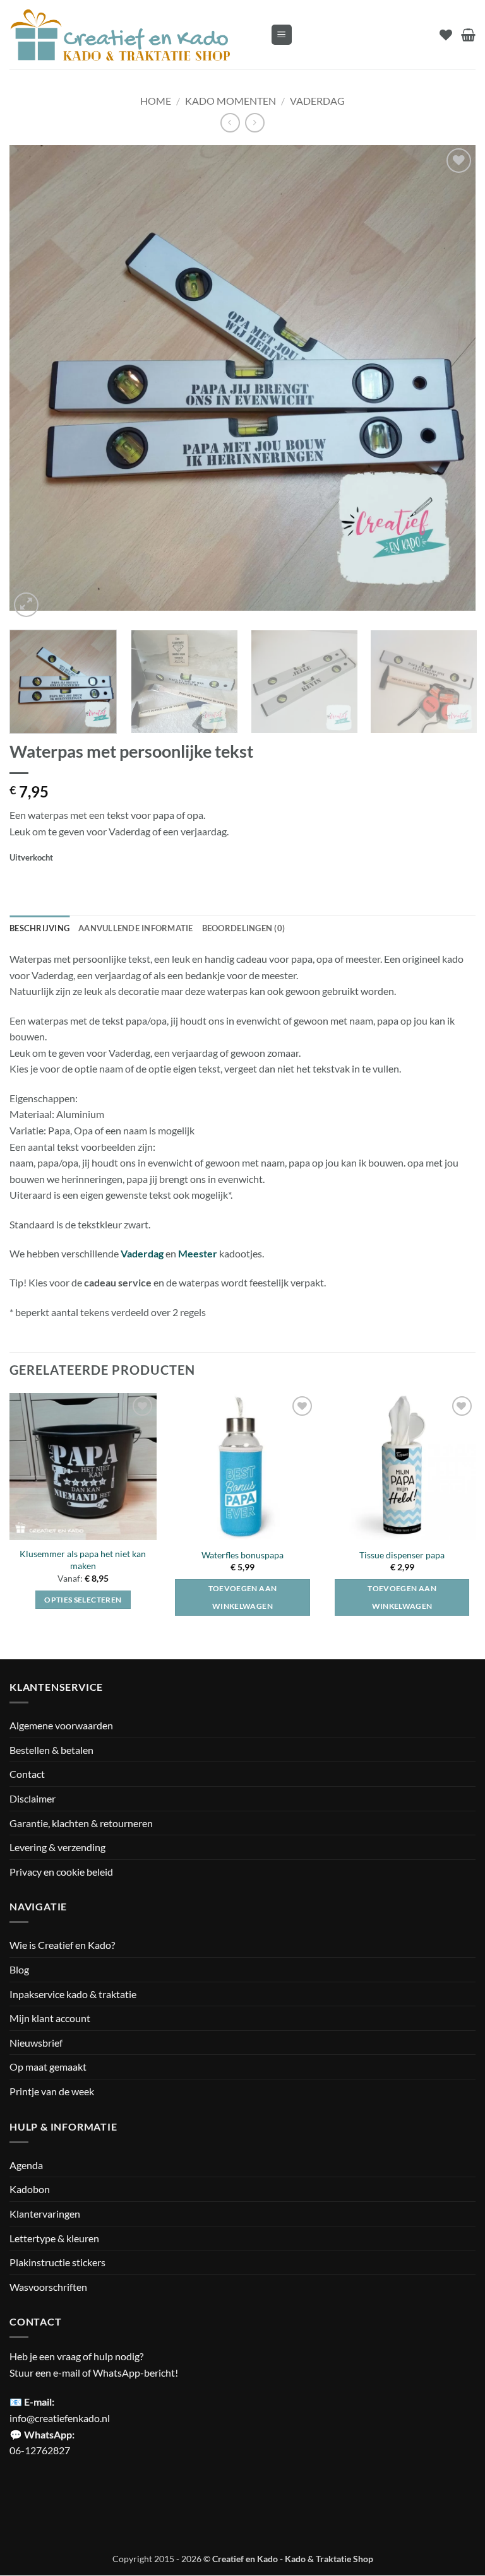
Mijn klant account (50, 2019)
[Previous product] (255, 123)
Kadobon (30, 2190)
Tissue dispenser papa (402, 1555)
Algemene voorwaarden (61, 1726)
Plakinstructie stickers (57, 2262)
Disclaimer (33, 1798)
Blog (19, 1969)
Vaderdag (317, 101)
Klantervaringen (45, 2214)
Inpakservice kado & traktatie (73, 1994)
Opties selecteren (83, 1600)
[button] (282, 35)
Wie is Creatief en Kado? (62, 1945)
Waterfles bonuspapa (242, 1555)
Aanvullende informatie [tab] (136, 928)
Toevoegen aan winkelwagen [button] (243, 1597)
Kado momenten (231, 101)
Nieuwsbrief (36, 2043)
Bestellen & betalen (51, 1750)
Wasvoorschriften (48, 2287)
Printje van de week (52, 2091)
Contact (27, 1774)
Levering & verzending (57, 1847)
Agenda (26, 2165)
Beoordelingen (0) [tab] (243, 928)
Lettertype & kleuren (54, 2238)
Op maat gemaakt (48, 2067)
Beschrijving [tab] (39, 928)
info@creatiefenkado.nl (60, 2418)
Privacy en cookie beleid (61, 1872)
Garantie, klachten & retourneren (81, 1823)
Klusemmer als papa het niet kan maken (83, 1560)
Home (156, 101)
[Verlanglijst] (446, 35)
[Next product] (230, 123)
